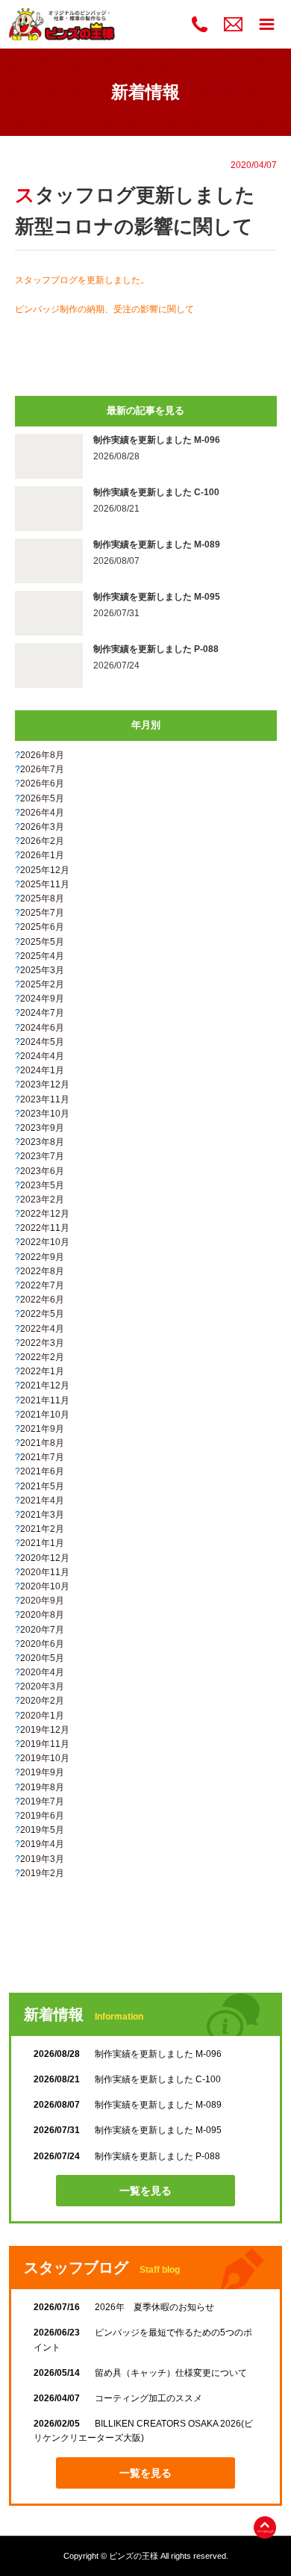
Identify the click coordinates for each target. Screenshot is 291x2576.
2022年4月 (42, 1329)
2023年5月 (42, 1185)
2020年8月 (42, 1615)
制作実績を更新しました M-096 (128, 2054)
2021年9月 (42, 1429)
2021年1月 (42, 1543)
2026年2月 (42, 841)
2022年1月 (42, 1371)
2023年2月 (42, 1199)
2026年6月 (42, 783)
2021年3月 (42, 1515)
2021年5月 (42, 1486)
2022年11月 (45, 1228)
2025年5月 (42, 942)
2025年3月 (42, 970)
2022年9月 (42, 1257)
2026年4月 (42, 813)
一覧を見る (145, 2191)
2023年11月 (45, 1099)
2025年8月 (42, 899)
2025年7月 (42, 913)
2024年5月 (42, 1042)
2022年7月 (42, 1285)
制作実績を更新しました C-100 (127, 2079)
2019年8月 (42, 1787)
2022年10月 (45, 1242)
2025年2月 (42, 984)
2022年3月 (42, 1343)
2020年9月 (42, 1601)
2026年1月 (42, 855)
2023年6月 (42, 1171)
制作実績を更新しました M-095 (128, 2130)
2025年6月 (42, 927)
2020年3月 (42, 1686)
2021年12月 (45, 1385)
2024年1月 (42, 1070)
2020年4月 (42, 1672)
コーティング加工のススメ (118, 2398)
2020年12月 (45, 1558)
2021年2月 (42, 1529)
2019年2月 (42, 1873)
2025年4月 (42, 956)
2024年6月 (42, 1028)
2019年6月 (42, 1816)
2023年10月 (45, 1114)
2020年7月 (42, 1630)
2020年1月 (42, 1716)
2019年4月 (42, 1844)
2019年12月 (45, 1730)
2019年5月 (42, 1830)
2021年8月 (42, 1443)
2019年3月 (42, 1859)
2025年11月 (45, 884)
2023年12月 (45, 1084)
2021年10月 (45, 1415)
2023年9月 (42, 1128)
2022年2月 (42, 1357)
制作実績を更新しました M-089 (128, 2105)
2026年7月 (42, 769)
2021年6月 (42, 1471)
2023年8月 (42, 1142)
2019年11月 (45, 1744)
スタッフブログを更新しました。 (82, 280)
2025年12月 (45, 870)
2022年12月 (45, 1214)
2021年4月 (42, 1500)
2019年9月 (42, 1772)
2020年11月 (45, 1572)
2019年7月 (42, 1801)
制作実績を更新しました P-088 (127, 2156)
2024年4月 (42, 1056)
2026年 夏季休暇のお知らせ (124, 2307)
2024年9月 (42, 999)
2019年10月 (45, 1758)
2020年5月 (42, 1658)
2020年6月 (42, 1644)
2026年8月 (42, 755)
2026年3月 (42, 827)
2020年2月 (42, 1701)
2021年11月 (45, 1400)
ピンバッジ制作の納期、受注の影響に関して (104, 309)
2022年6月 (42, 1300)
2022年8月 (42, 1271)
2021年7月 (42, 1457)
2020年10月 (45, 1586)
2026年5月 (42, 798)
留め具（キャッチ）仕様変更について (140, 2373)
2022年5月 (42, 1314)
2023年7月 (42, 1156)
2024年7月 (42, 1013)
